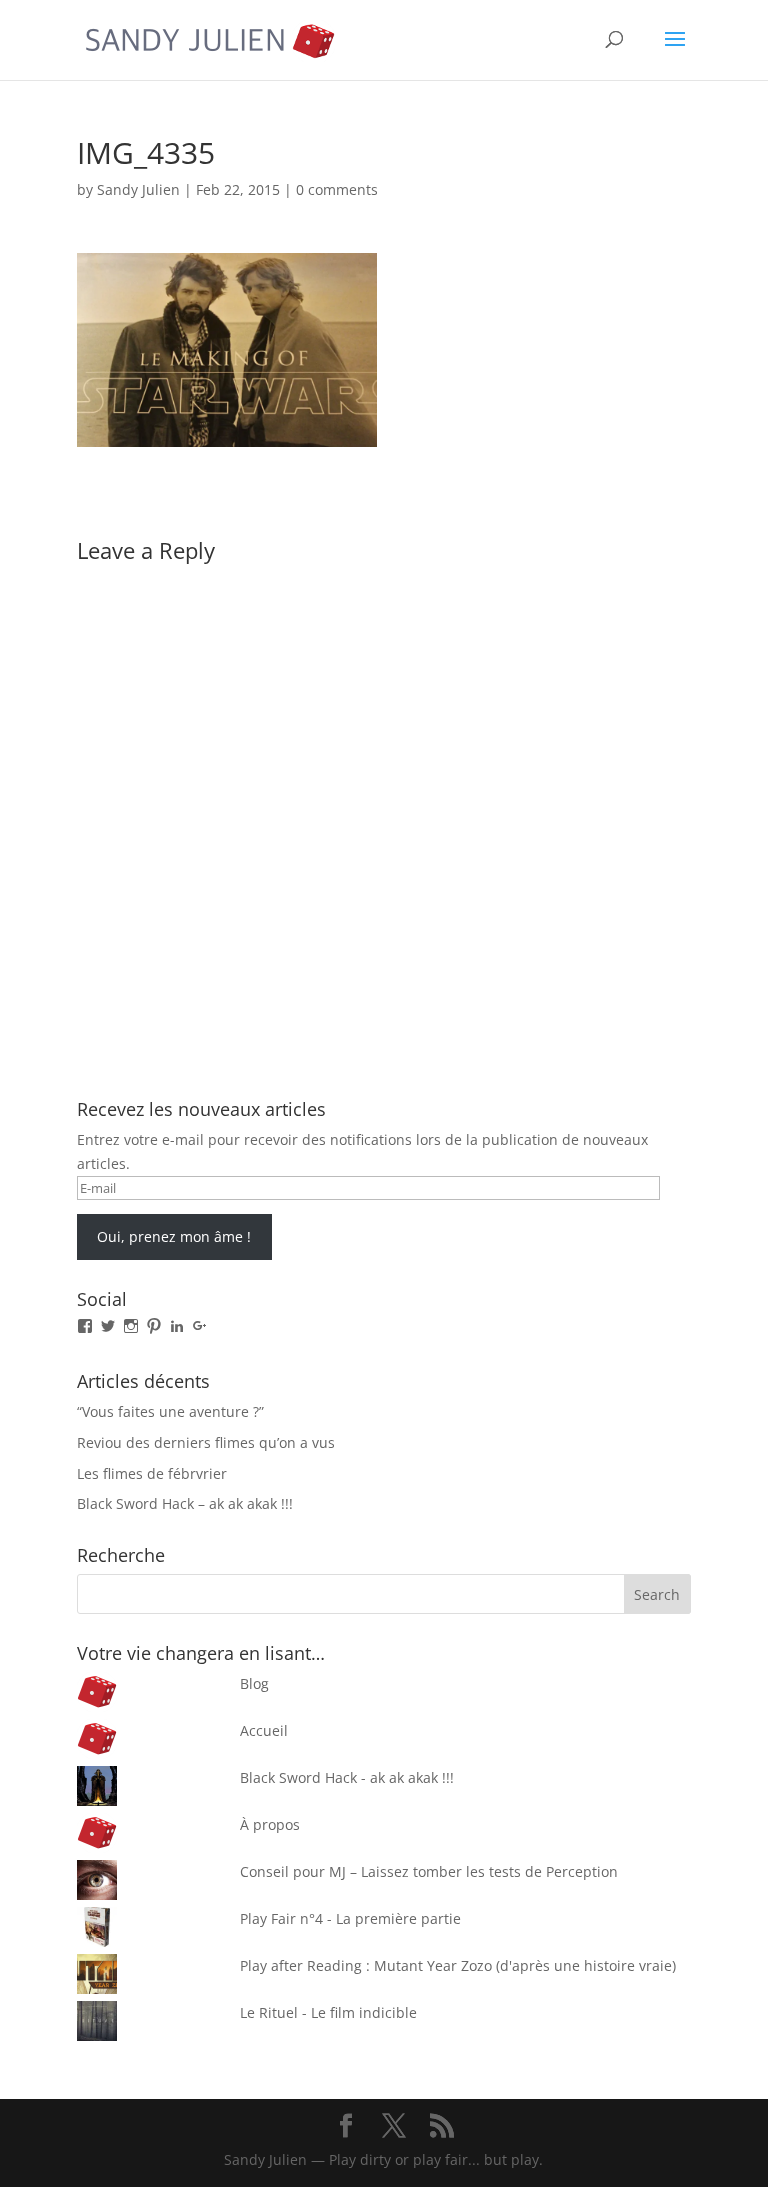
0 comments (337, 189)
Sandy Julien (138, 189)
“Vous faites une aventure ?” (170, 1411)
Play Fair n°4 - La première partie (350, 1918)
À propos (270, 1824)
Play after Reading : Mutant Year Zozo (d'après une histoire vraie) (458, 1965)
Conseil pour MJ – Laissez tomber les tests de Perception (429, 1871)
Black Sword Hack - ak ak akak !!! (347, 1777)
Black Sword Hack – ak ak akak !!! (185, 1503)
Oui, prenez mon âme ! (174, 1236)
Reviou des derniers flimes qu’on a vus (206, 1442)
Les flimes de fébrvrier (152, 1473)
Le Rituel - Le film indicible (328, 2012)
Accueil (264, 1730)
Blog (254, 1683)
